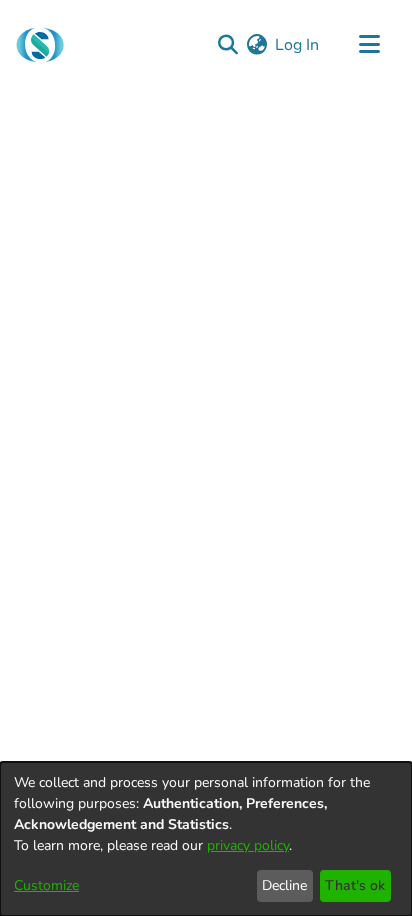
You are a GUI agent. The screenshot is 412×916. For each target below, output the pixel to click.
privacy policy (248, 845)
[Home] (40, 45)
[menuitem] (256, 45)
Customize (46, 885)
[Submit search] (227, 45)
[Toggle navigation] (369, 45)
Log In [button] (298, 45)
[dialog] (206, 839)
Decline (284, 885)
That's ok (355, 885)
